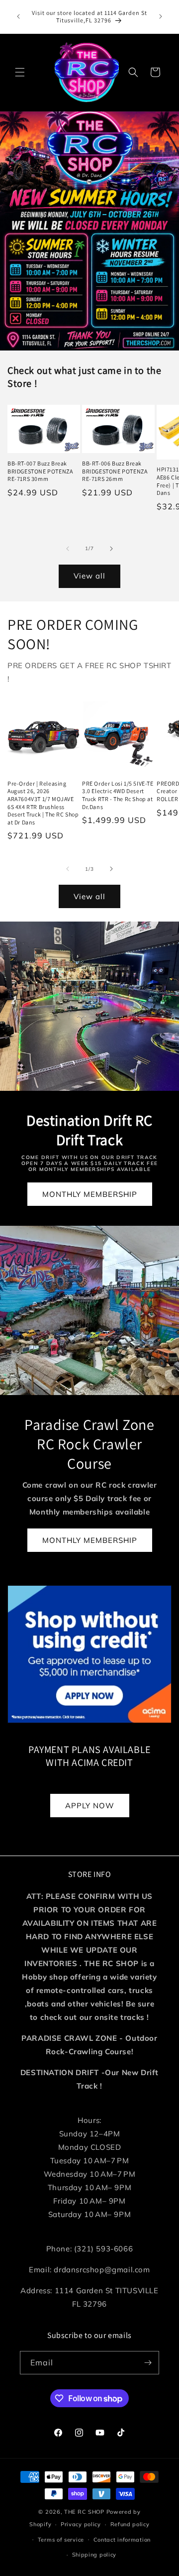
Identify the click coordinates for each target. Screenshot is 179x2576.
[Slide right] (111, 549)
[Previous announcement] (18, 16)
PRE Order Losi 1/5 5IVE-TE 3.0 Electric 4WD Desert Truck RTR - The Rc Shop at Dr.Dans (118, 795)
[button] (20, 72)
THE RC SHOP (85, 2512)
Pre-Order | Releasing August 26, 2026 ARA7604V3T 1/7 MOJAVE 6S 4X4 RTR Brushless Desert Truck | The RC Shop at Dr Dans (43, 803)
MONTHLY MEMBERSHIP (90, 1194)
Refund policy (130, 2524)
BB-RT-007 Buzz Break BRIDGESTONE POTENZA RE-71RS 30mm (40, 471)
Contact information (122, 2540)
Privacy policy (81, 2524)
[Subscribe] (148, 2363)
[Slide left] (68, 549)
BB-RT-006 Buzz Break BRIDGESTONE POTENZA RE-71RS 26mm (115, 471)
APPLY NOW (90, 1806)
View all (89, 576)
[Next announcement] (161, 16)
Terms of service (61, 2540)
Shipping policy (94, 2555)
